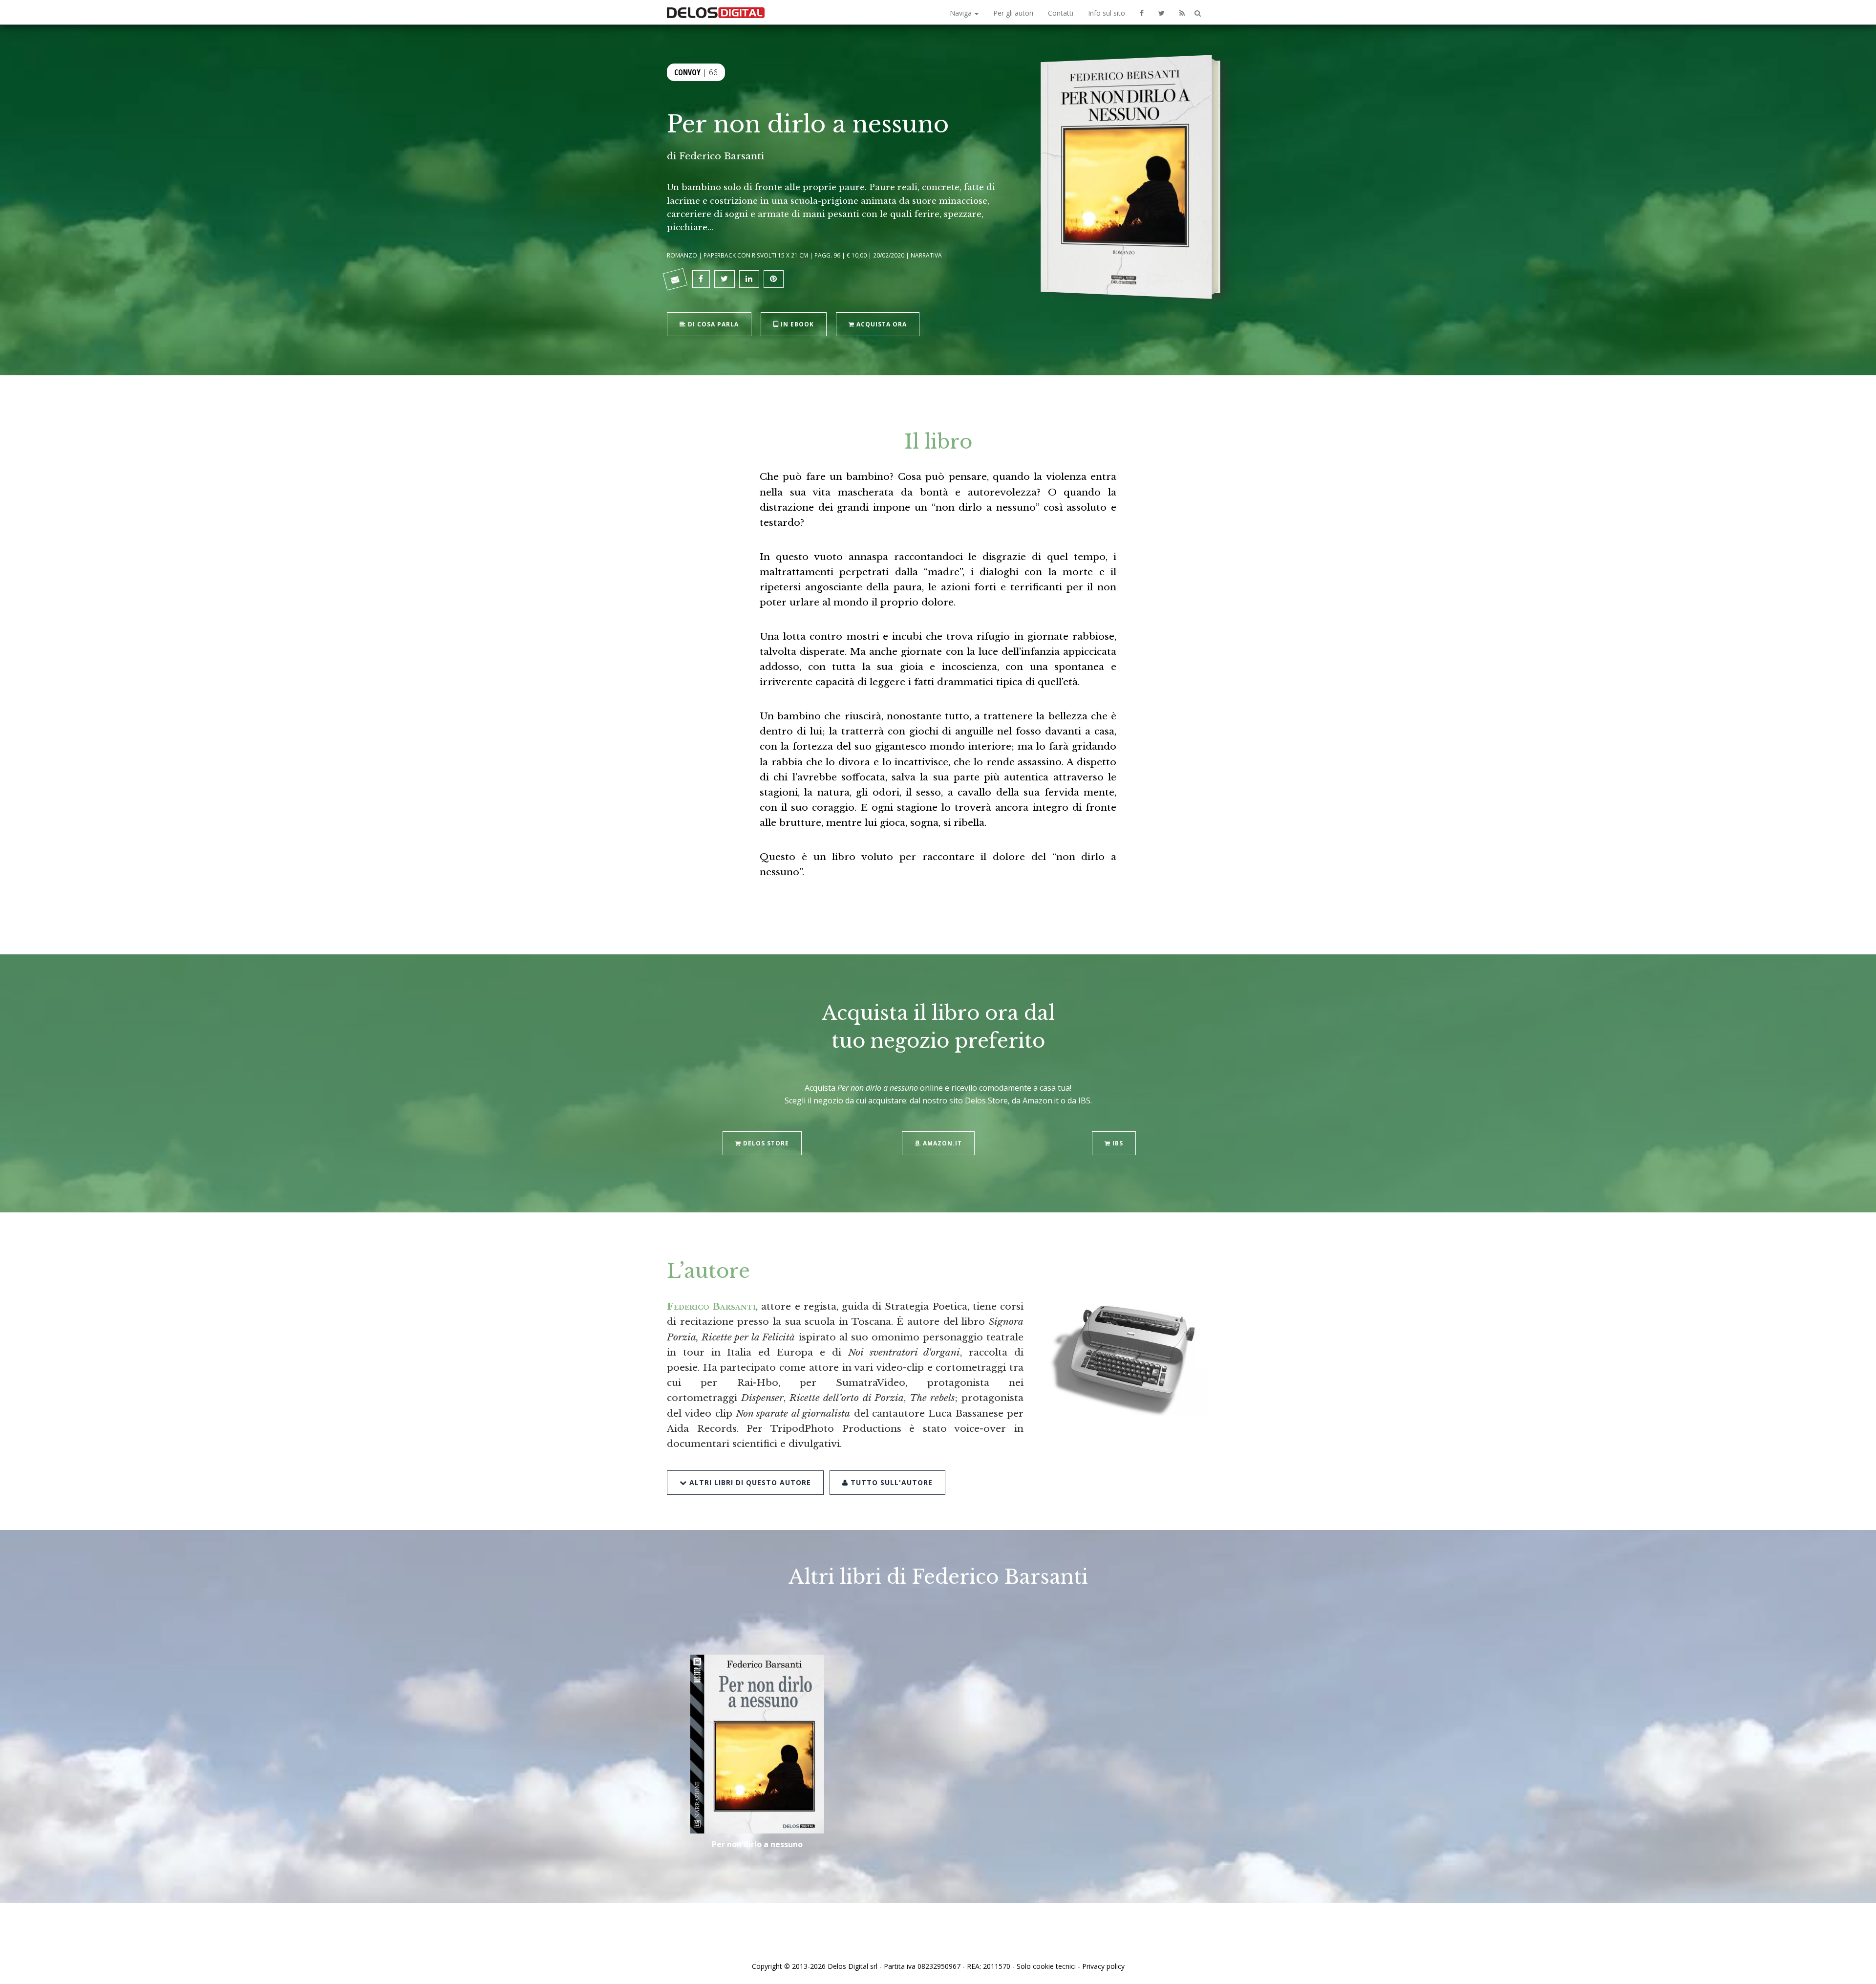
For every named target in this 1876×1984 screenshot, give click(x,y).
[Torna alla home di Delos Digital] (716, 12)
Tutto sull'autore (890, 1482)
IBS (1117, 1143)
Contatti (1061, 13)
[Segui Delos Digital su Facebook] (1142, 12)
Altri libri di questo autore (749, 1482)
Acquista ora (881, 324)
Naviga (962, 13)
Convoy (687, 72)
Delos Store (765, 1143)
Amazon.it (941, 1143)
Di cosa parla (712, 324)
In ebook (796, 324)
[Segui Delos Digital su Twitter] (1162, 12)
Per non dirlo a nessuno (757, 1844)
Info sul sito (1107, 13)
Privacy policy (1103, 1966)
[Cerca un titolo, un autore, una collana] (1198, 13)
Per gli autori (1013, 13)
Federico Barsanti (722, 156)
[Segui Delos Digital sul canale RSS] (1182, 12)
